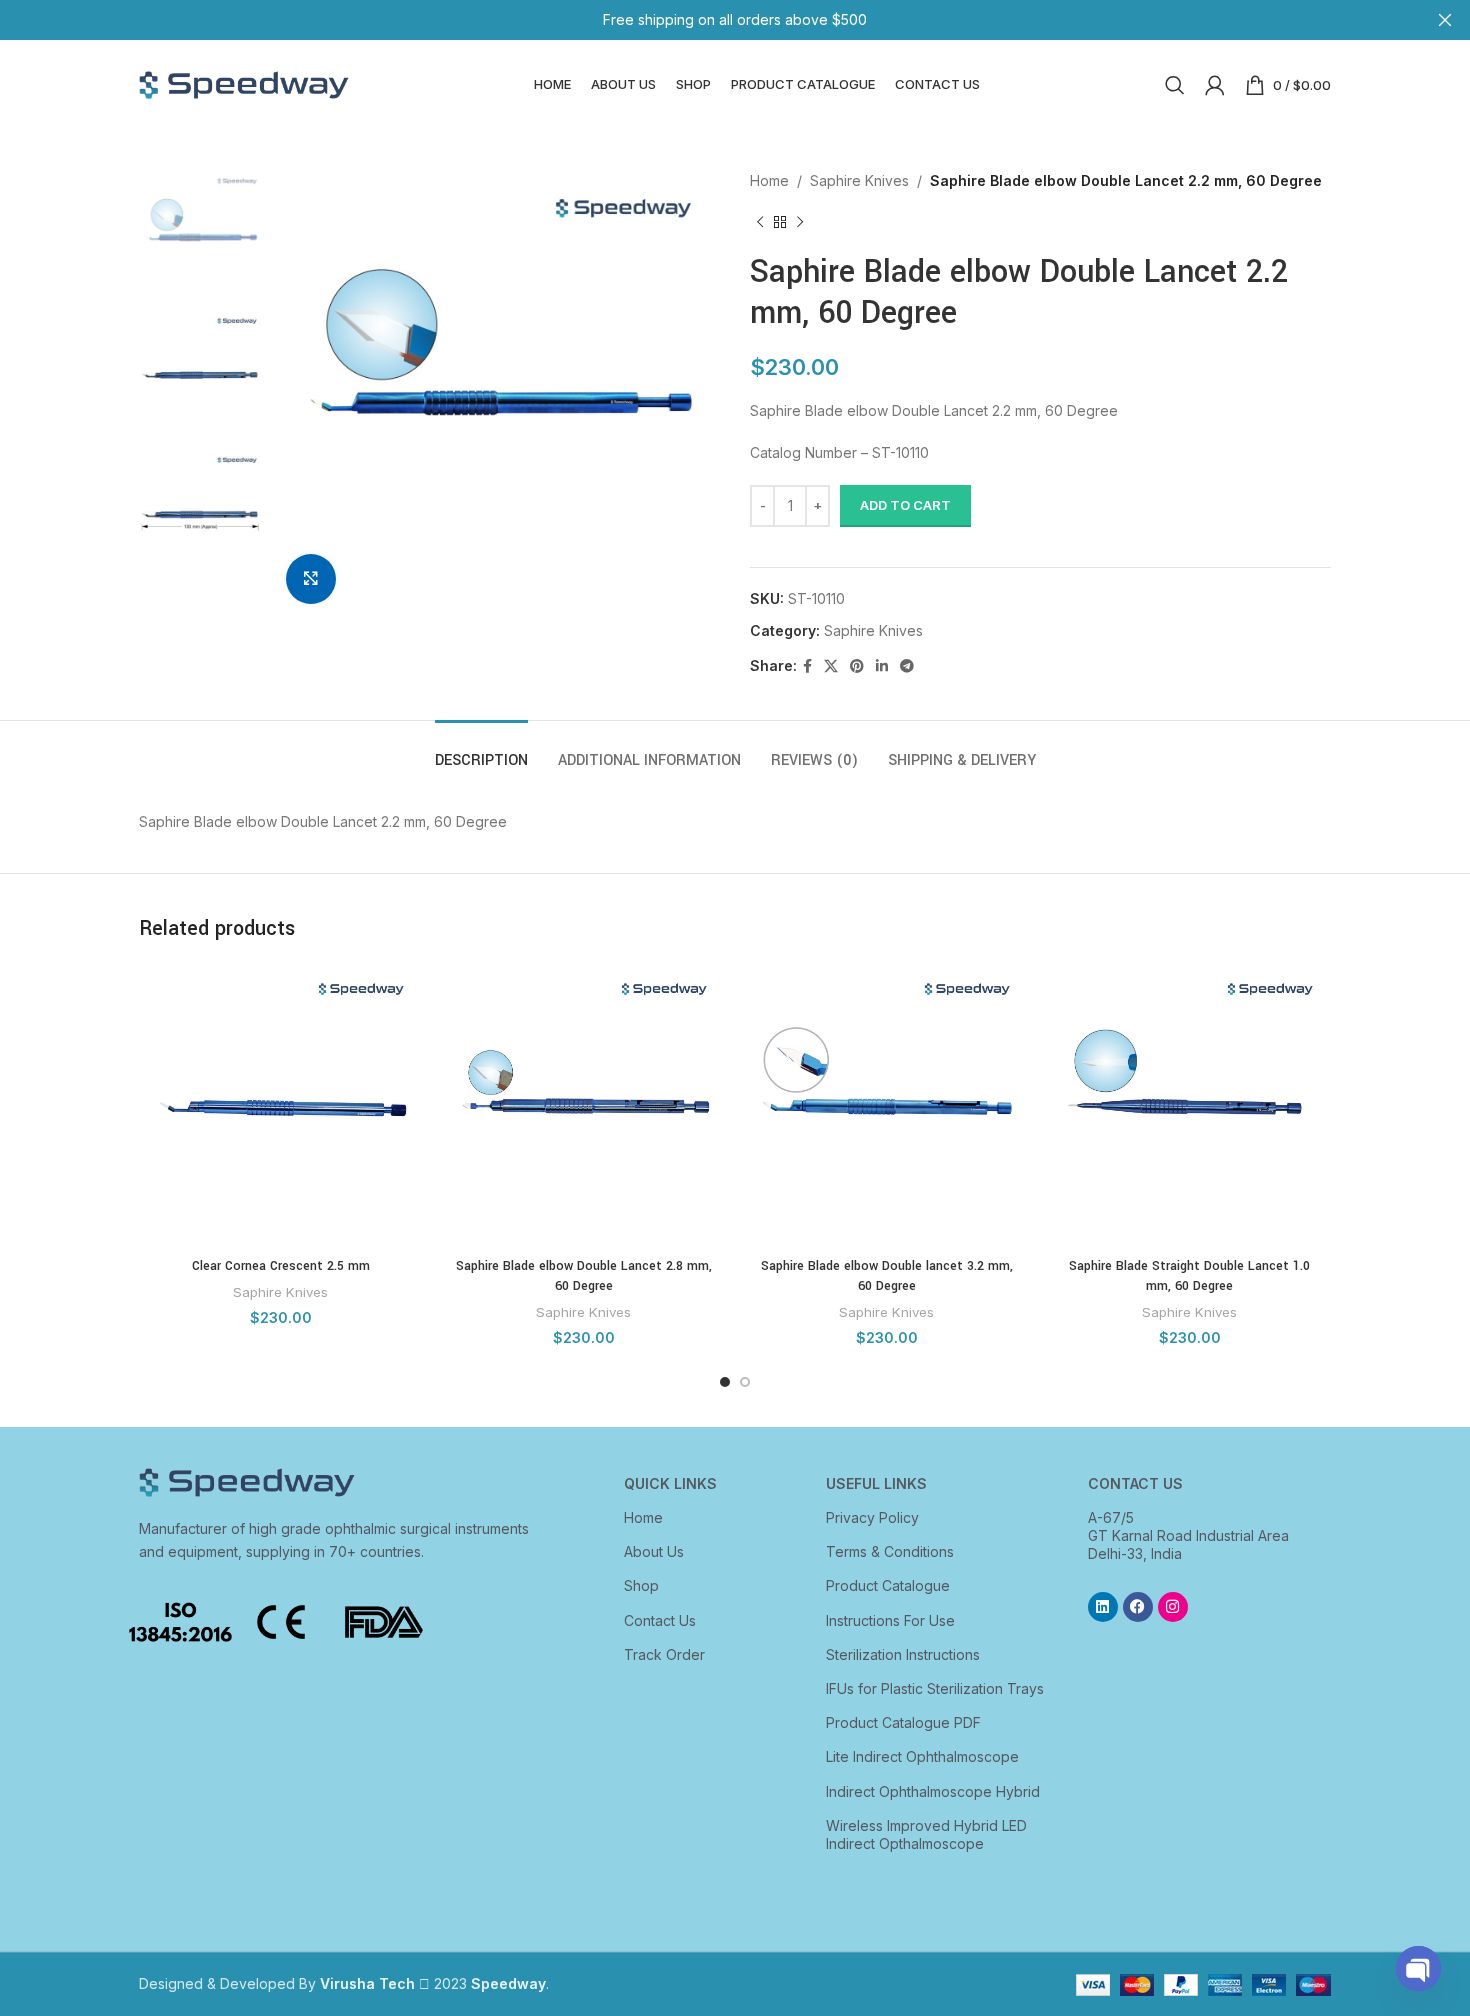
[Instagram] (1173, 1607)
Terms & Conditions (890, 1551)
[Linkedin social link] (882, 666)
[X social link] (831, 666)
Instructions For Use (890, 1620)
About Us (654, 1551)
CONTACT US (1135, 1483)
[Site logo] (244, 83)
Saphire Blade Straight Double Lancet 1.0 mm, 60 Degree (1189, 1276)
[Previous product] (760, 222)
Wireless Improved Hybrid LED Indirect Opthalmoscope (926, 1834)
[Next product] (800, 222)
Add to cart (905, 505)
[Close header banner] (1445, 20)
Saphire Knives (859, 180)
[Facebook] (1138, 1607)
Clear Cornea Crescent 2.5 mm (281, 1266)
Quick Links (670, 1483)
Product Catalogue (888, 1585)
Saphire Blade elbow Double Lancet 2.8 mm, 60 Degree (584, 1276)
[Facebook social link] (807, 666)
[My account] (1215, 85)
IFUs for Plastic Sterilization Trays (935, 1688)
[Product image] (280, 1106)
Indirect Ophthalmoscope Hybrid (933, 1791)
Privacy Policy (872, 1517)
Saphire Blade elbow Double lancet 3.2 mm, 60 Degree (887, 1276)
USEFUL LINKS (876, 1483)
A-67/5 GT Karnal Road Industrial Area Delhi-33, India (1188, 1535)
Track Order (664, 1654)
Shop (641, 1585)
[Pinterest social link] (857, 666)
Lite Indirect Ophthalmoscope (922, 1756)
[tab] (481, 750)
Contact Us (660, 1620)
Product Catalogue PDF (903, 1722)
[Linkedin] (1103, 1607)
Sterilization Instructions (903, 1654)
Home (769, 180)
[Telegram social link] (907, 666)
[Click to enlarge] (311, 579)
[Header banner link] (705, 20)
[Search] (1175, 85)
